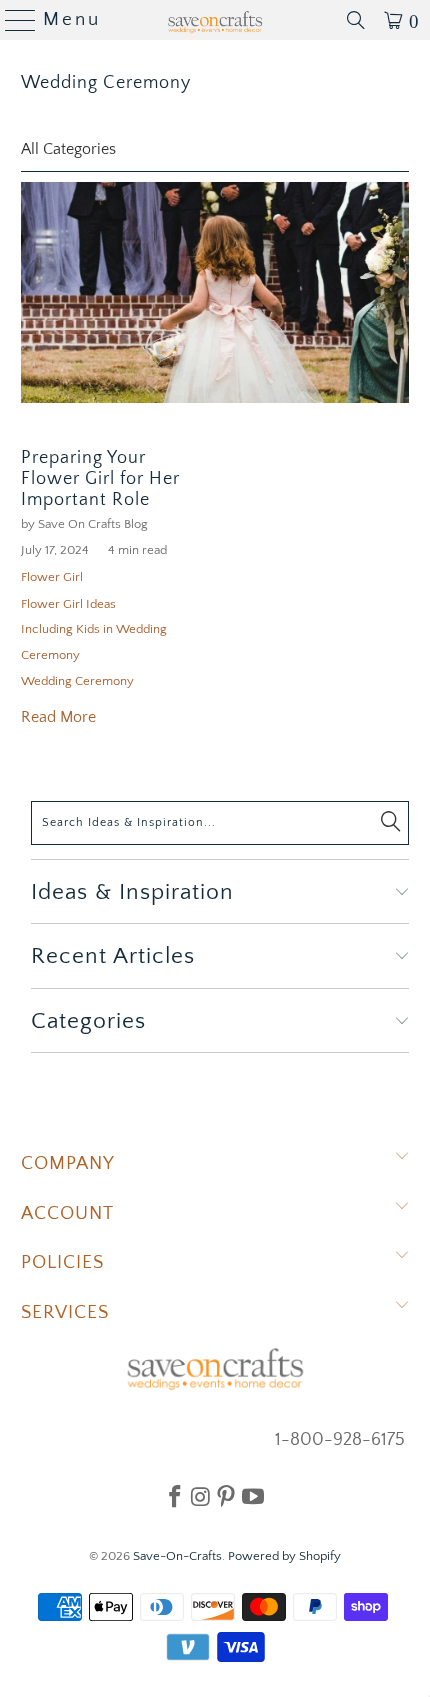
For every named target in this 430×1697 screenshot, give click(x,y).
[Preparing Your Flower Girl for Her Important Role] (215, 292)
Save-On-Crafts (177, 1556)
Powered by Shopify (284, 1556)
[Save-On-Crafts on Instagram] (200, 1496)
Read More (58, 717)
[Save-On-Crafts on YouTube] (253, 1496)
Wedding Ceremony (106, 83)
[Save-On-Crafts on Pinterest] (226, 1496)
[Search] (356, 20)
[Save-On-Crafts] (215, 20)
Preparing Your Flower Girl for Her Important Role (100, 479)
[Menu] (12, 20)
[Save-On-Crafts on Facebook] (175, 1496)
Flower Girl (52, 577)
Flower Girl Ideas (68, 604)
